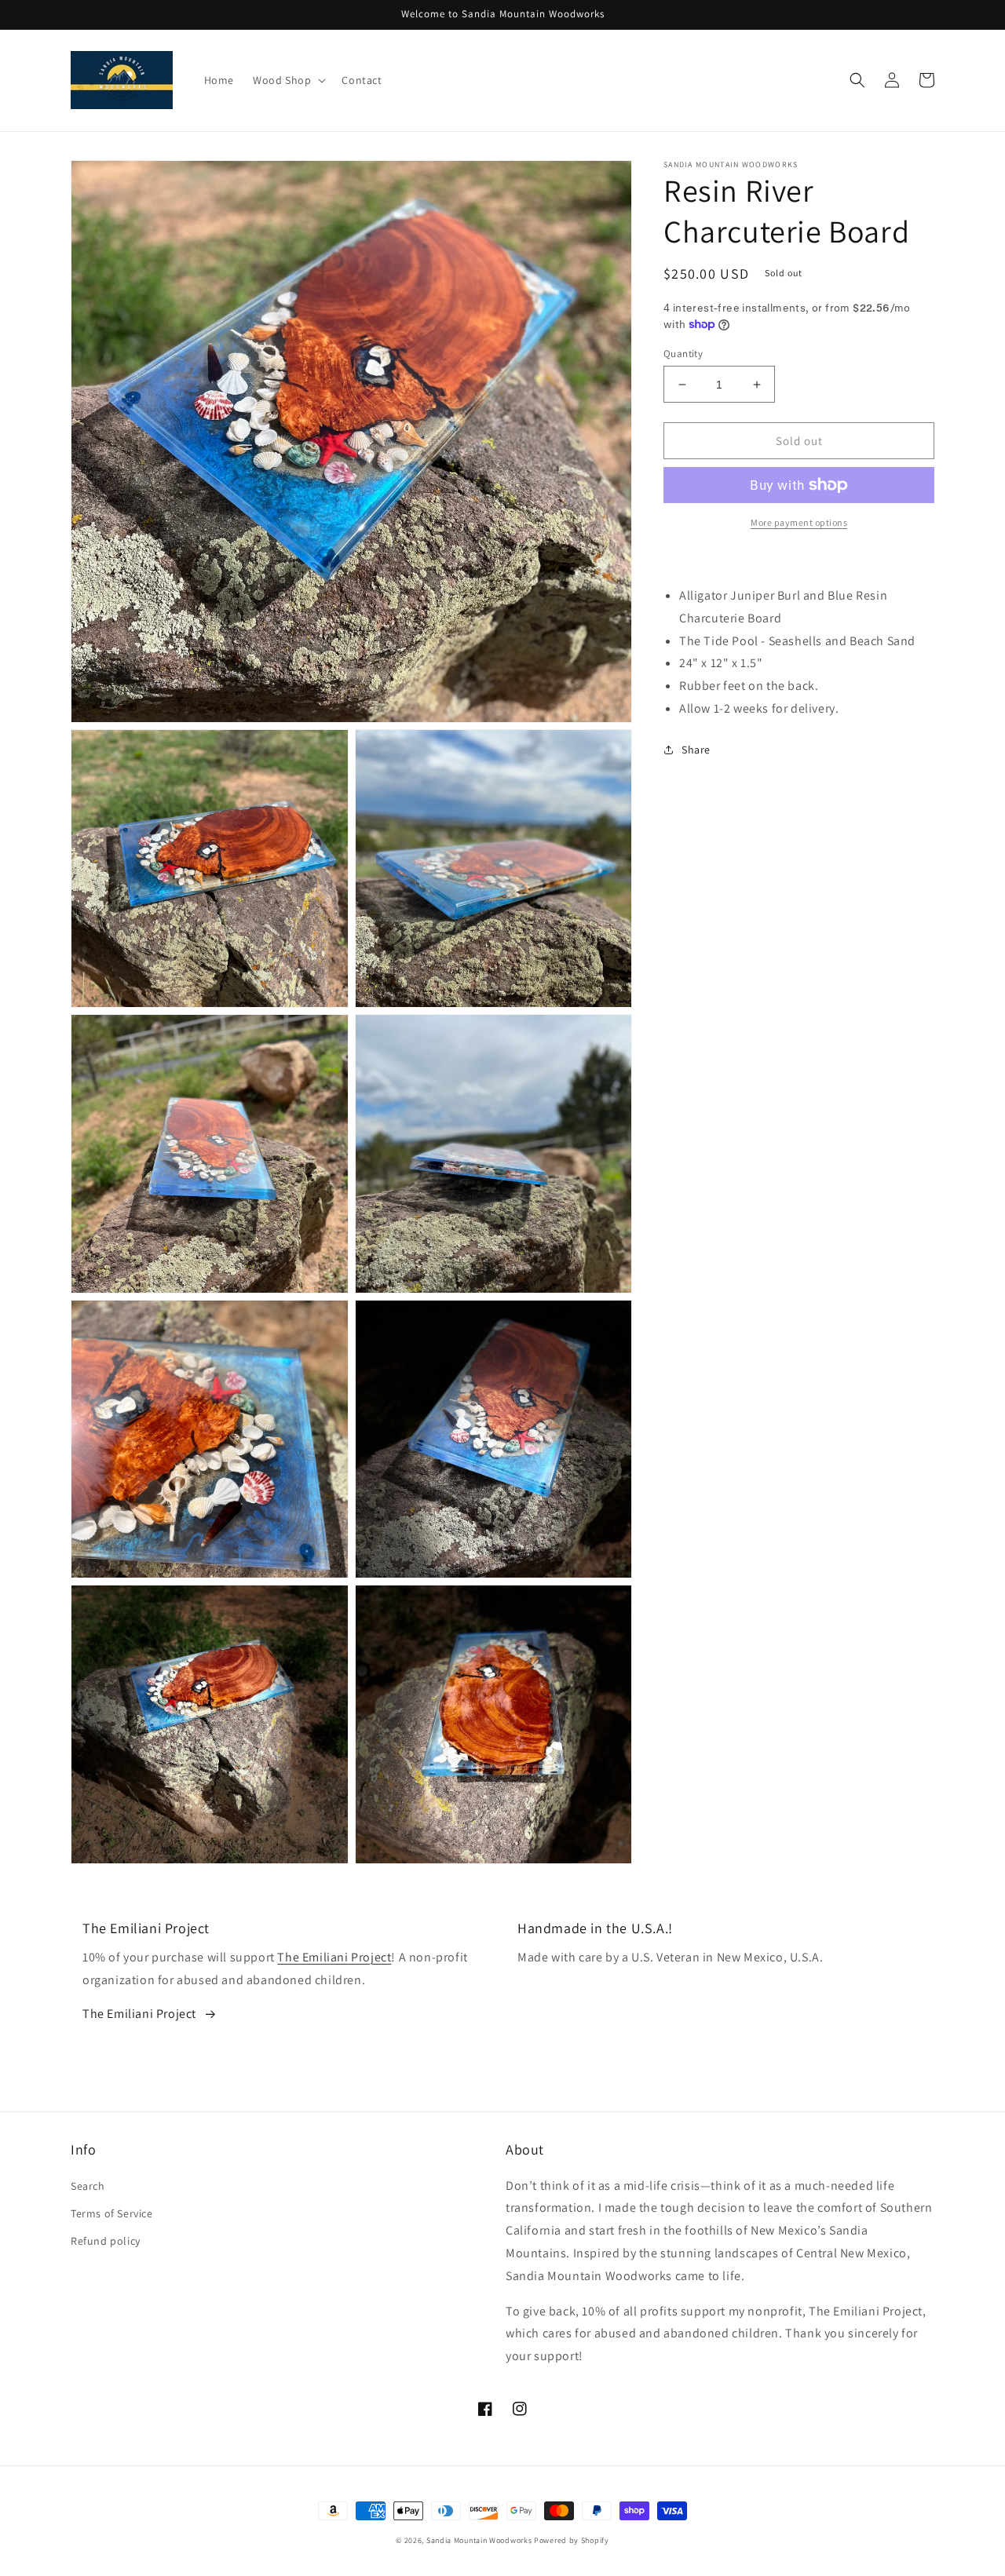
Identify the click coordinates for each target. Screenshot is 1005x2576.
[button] (288, 80)
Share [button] (696, 750)
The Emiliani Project (334, 1957)
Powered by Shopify (572, 2540)
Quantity (683, 354)
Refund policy (106, 2241)
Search (88, 2186)
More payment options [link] (799, 522)
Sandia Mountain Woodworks (479, 2540)
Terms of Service (112, 2213)
